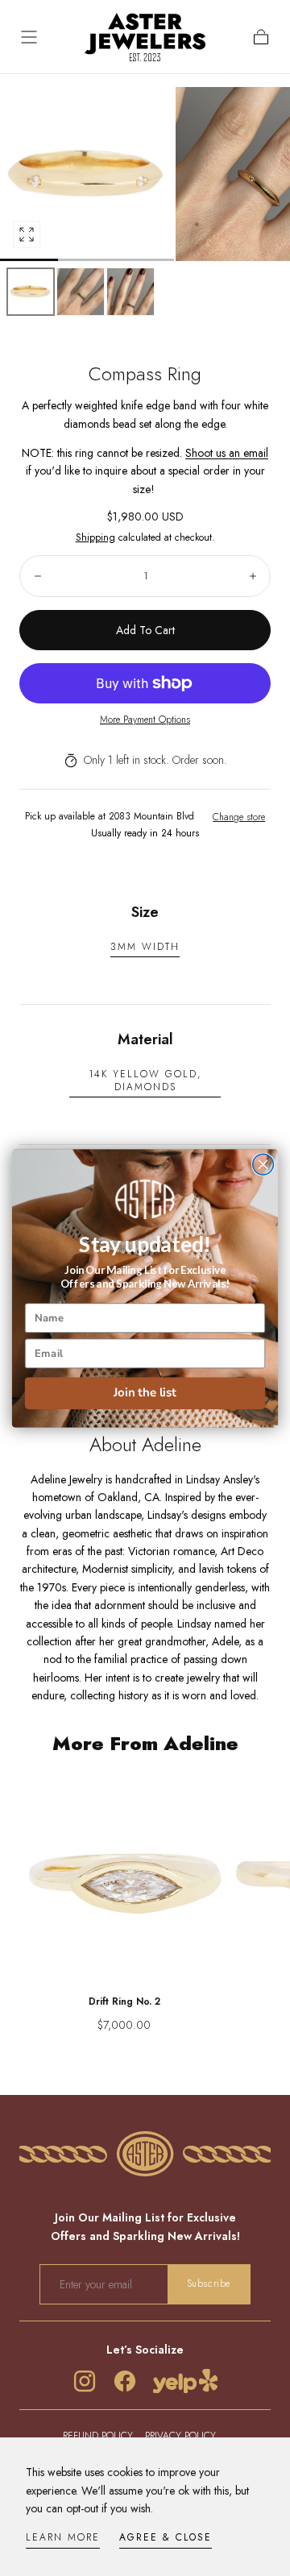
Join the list (145, 1392)
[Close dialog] (263, 1164)
